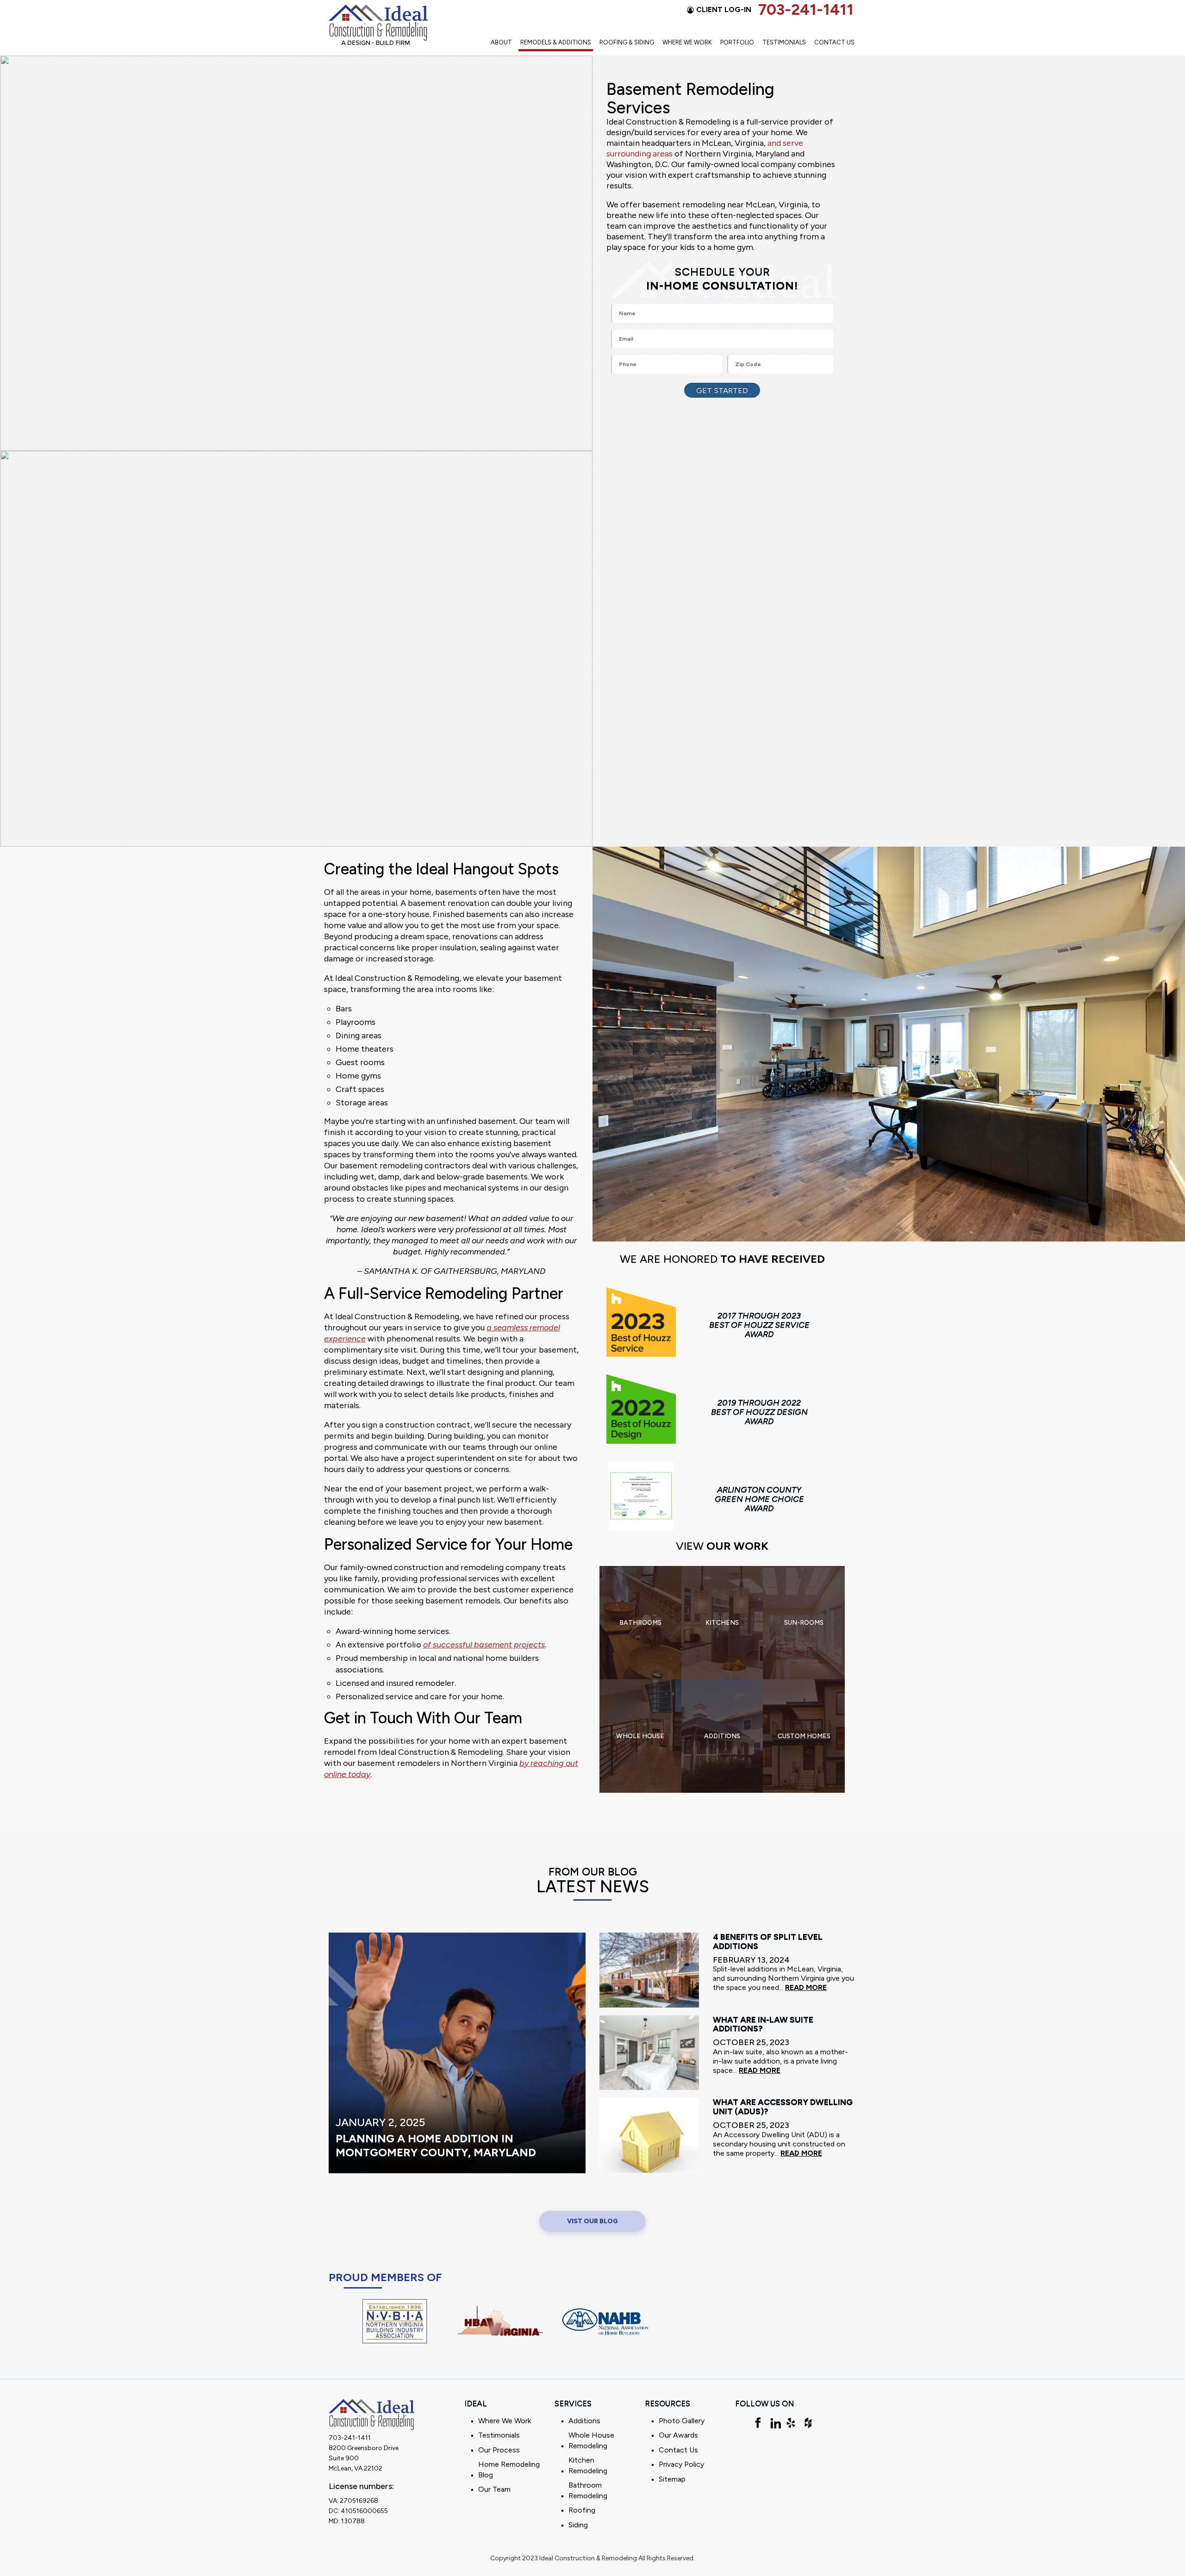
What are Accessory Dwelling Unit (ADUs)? (783, 2107)
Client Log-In (724, 9)
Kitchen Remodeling (588, 2465)
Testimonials (784, 42)
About (501, 42)
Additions (584, 2420)
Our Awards (678, 2435)
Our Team (494, 2489)
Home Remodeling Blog (509, 2470)
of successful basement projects (484, 1645)
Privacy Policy (681, 2464)
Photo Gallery (682, 2420)
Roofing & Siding (627, 42)
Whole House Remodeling (591, 2440)
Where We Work (687, 42)
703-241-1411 (806, 10)
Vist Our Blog (592, 2221)
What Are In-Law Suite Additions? (763, 2024)
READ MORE (806, 1987)
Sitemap (672, 2479)
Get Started (722, 390)
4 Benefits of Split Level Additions (768, 1942)
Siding (578, 2524)
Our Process (499, 2449)
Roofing (582, 2510)
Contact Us (834, 42)
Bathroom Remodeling (588, 2490)
